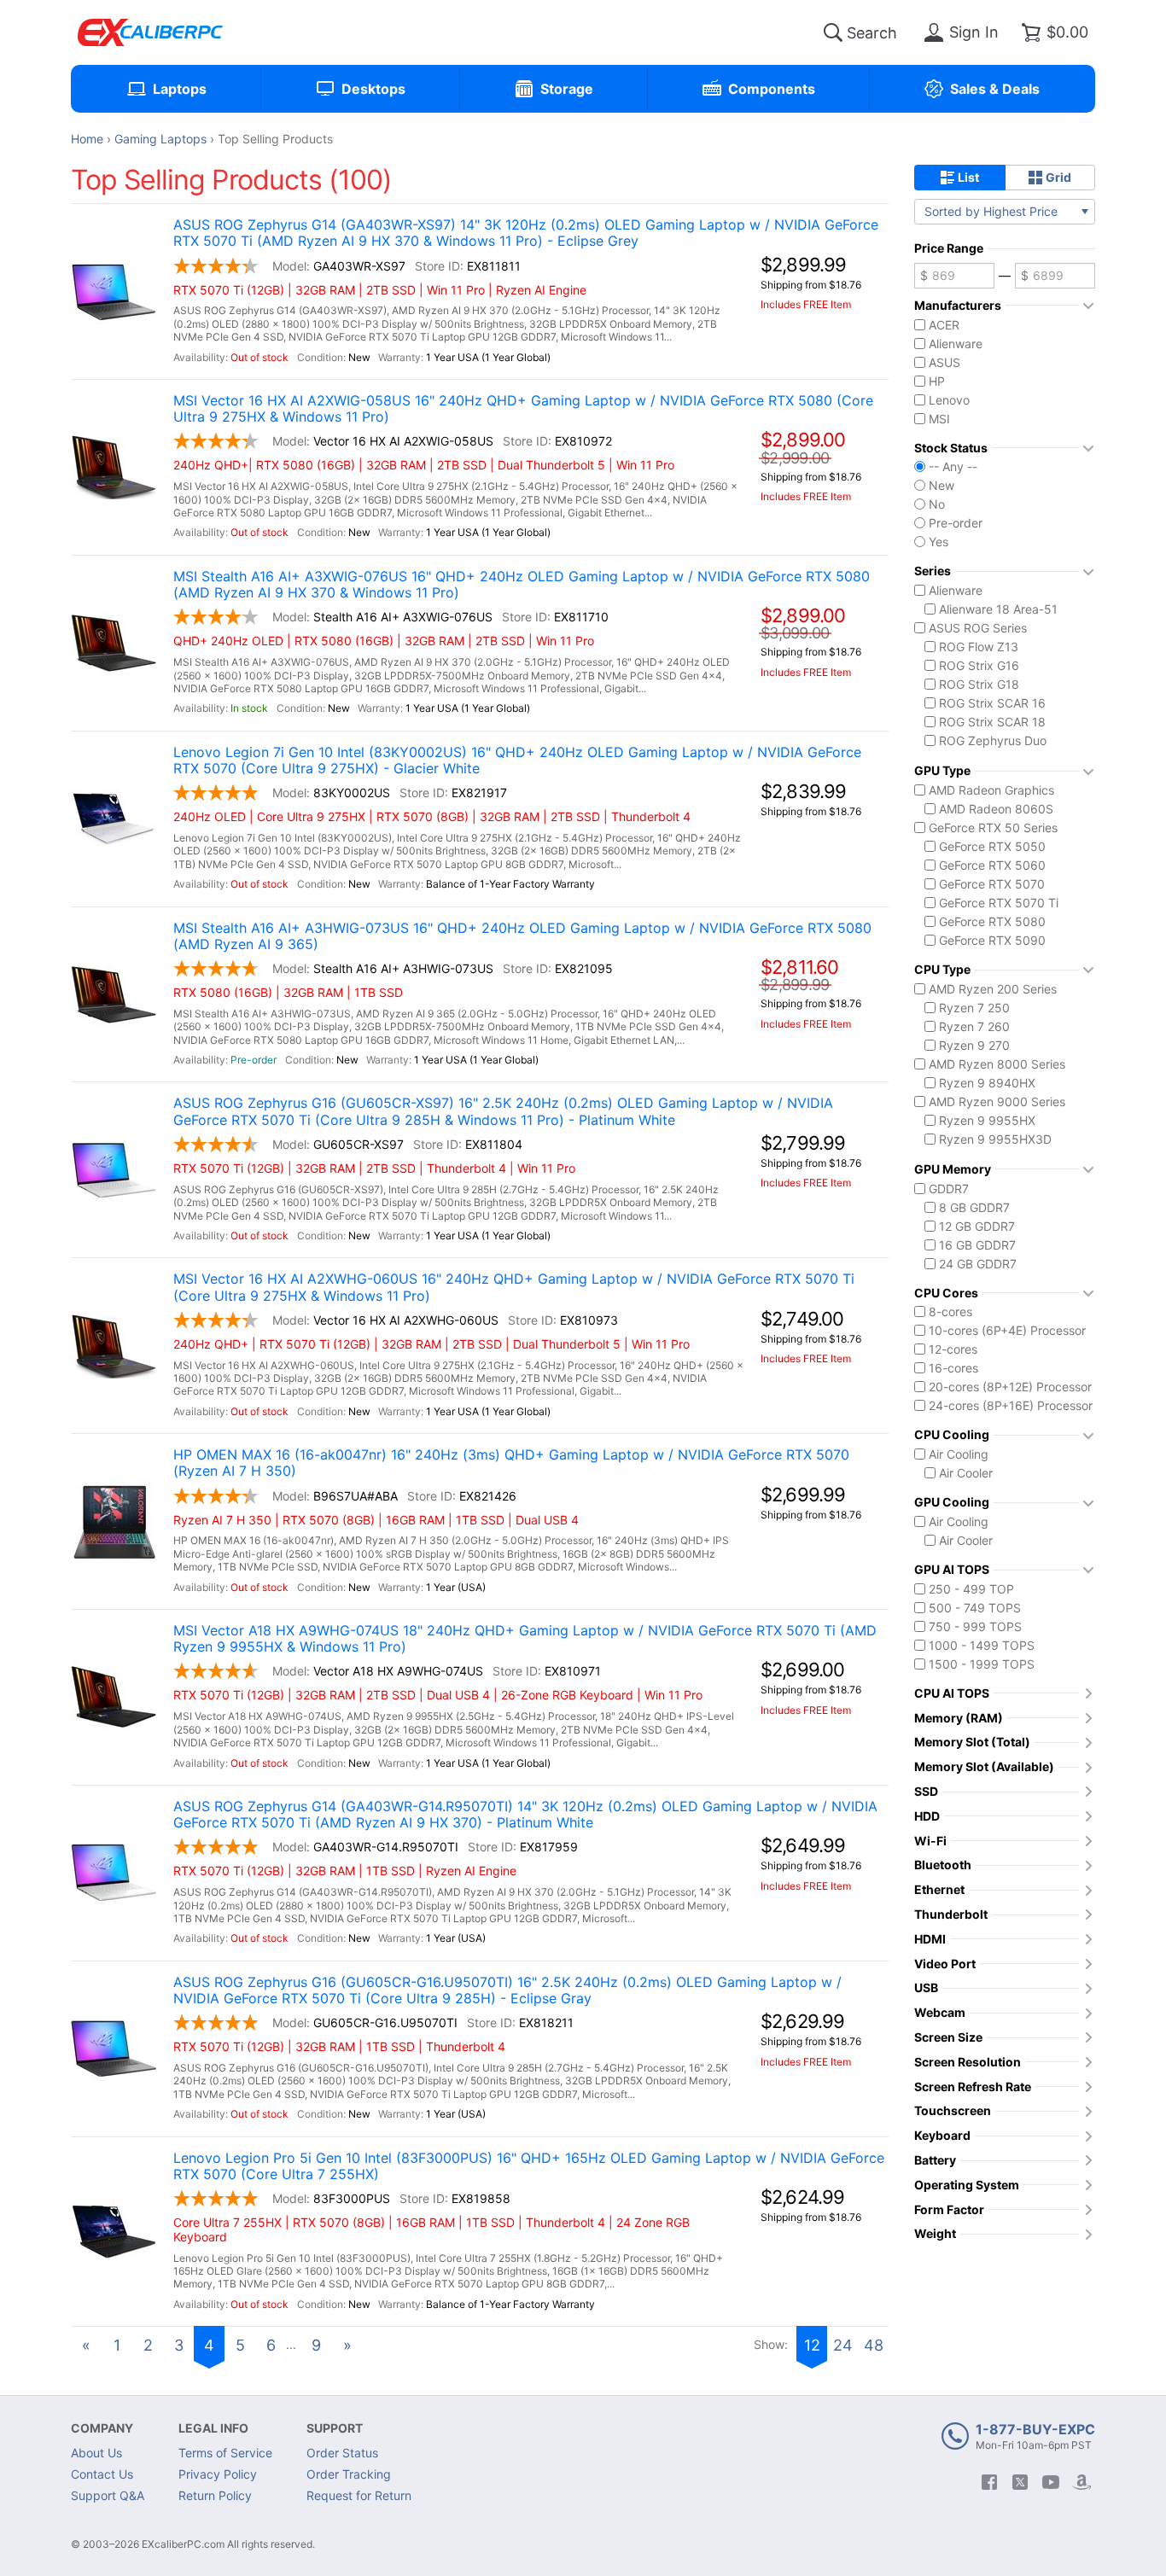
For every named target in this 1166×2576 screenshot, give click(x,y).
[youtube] (1051, 2482)
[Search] (833, 32)
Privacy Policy (218, 2474)
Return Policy (215, 2495)
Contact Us (102, 2474)
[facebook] (989, 2482)
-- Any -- (953, 467)
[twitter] (1020, 2482)
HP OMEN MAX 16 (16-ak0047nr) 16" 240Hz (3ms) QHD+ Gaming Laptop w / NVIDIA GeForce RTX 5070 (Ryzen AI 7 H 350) (511, 1463)
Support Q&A (108, 2495)
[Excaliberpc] (150, 32)
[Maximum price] (1055, 276)
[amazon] (1081, 2482)
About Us (96, 2453)
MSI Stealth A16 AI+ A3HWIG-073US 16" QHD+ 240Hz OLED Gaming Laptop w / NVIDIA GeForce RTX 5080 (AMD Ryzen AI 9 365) (522, 936)
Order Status (342, 2453)
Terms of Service (225, 2453)
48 (874, 2345)
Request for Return (359, 2495)
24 (843, 2345)
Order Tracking (349, 2474)
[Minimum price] (954, 276)
